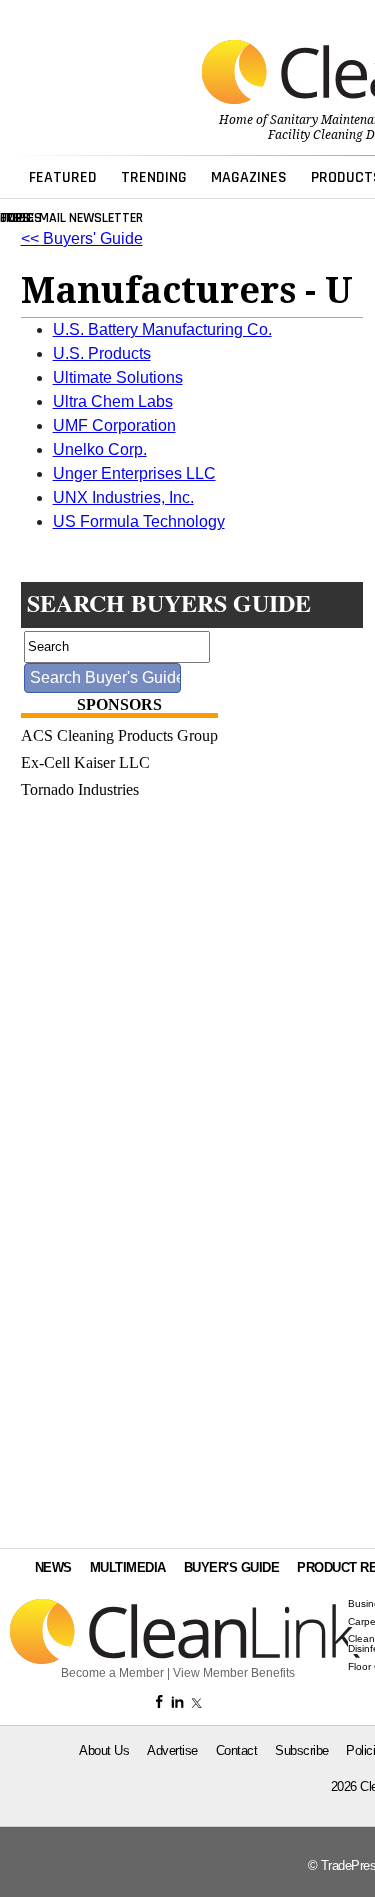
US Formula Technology (139, 521)
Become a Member (112, 1673)
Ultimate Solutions (118, 377)
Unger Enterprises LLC (134, 473)
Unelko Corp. (100, 449)
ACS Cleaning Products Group (119, 735)
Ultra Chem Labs (113, 401)
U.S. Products (102, 353)
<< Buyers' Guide (82, 238)
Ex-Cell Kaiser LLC (85, 762)
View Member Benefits (234, 1673)
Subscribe (302, 1750)
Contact (237, 1750)
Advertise (172, 1750)
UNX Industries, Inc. (123, 497)
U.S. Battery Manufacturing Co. (162, 329)
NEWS (53, 1567)
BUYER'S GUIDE (232, 1567)
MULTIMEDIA (128, 1567)
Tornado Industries (80, 789)
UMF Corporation (114, 425)
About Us (104, 1750)
